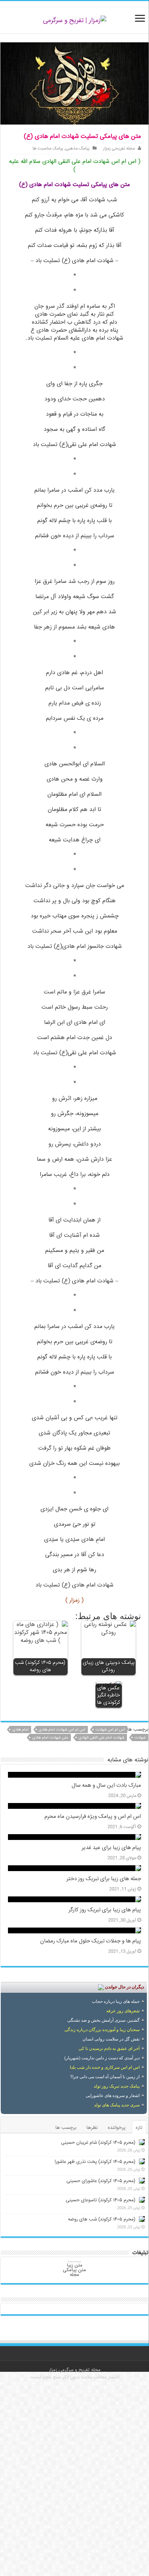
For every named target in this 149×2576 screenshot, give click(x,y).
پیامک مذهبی (78, 149)
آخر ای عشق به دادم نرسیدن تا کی (109, 2048)
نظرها (92, 2128)
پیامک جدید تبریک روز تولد (117, 2086)
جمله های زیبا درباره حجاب (116, 2001)
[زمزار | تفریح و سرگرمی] (75, 21)
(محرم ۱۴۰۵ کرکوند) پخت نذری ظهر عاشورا (95, 2162)
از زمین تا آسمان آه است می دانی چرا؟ (105, 2077)
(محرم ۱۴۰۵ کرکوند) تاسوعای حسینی (101, 2200)
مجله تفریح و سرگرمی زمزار (75, 2370)
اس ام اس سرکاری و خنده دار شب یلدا (105, 2067)
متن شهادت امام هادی (50, 1738)
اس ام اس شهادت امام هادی (62, 1730)
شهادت (140, 1738)
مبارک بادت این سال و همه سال (106, 1786)
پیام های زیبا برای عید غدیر (111, 1848)
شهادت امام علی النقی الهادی (101, 1738)
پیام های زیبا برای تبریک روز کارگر (105, 1910)
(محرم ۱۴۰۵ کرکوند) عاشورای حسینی (101, 2181)
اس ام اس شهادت (110, 1730)
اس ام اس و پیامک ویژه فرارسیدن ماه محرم (93, 1817)
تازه (139, 2128)
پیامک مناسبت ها (48, 149)
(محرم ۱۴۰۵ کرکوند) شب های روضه (102, 2219)
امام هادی (20, 1730)
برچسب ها (66, 2128)
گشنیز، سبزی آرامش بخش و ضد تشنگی (103, 2020)
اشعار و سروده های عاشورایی (113, 2096)
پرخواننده (117, 2128)
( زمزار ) (74, 1600)
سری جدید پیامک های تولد (117, 2105)
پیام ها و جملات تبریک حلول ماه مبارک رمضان (91, 1941)
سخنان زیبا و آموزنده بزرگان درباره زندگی (102, 2030)
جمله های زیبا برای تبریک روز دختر (104, 1879)
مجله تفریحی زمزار (119, 149)
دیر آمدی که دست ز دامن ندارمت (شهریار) (102, 2058)
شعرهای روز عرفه (123, 2011)
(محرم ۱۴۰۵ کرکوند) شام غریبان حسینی (98, 2143)
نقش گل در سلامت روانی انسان (111, 2039)
